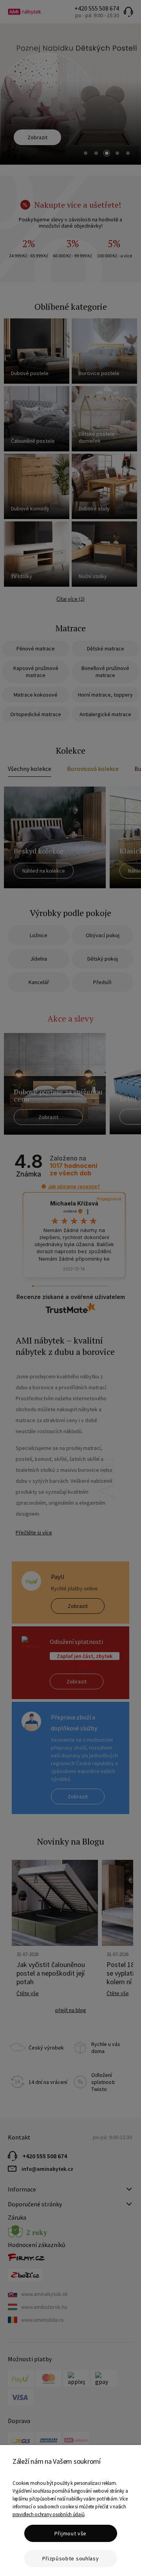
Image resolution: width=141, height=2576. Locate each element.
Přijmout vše (70, 2533)
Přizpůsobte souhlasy (71, 2558)
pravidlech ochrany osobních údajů (48, 2514)
